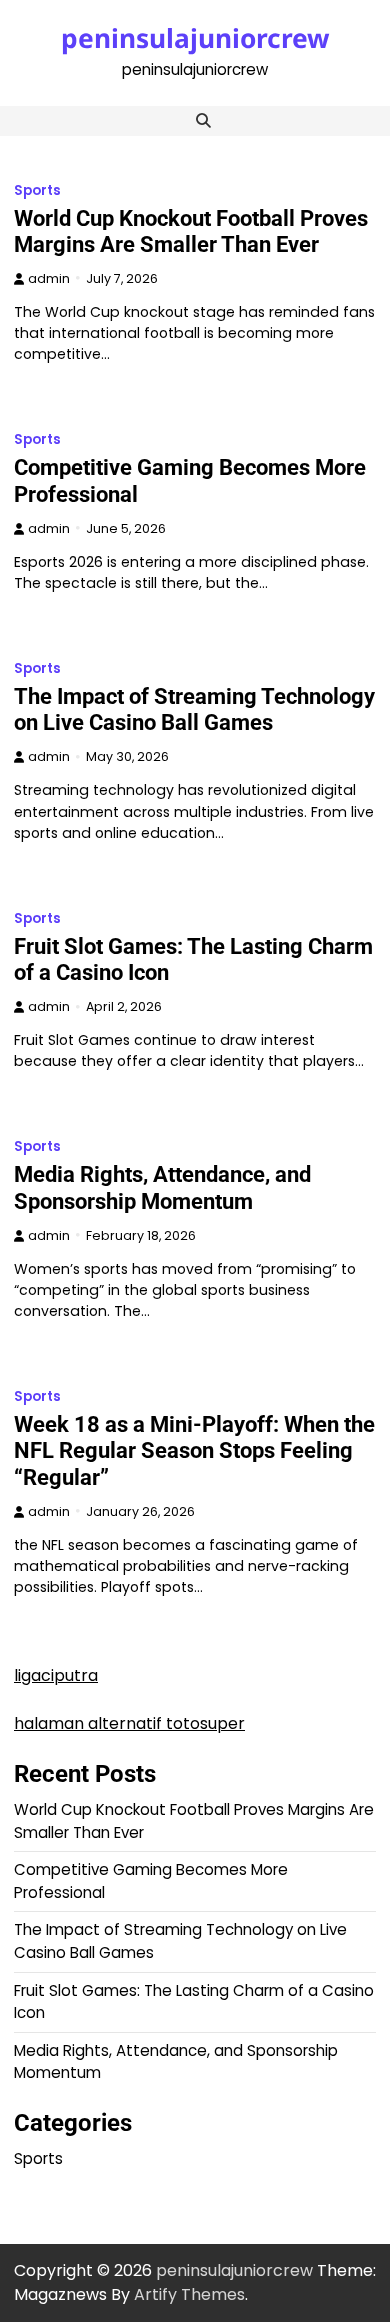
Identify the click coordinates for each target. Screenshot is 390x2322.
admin (49, 278)
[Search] (203, 121)
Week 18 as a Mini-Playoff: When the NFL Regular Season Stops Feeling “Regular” (194, 1450)
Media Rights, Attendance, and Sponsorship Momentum (162, 1187)
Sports (37, 190)
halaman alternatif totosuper (129, 1723)
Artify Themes (189, 2294)
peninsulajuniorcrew (195, 38)
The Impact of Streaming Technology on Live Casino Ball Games (194, 709)
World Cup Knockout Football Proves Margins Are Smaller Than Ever (191, 231)
